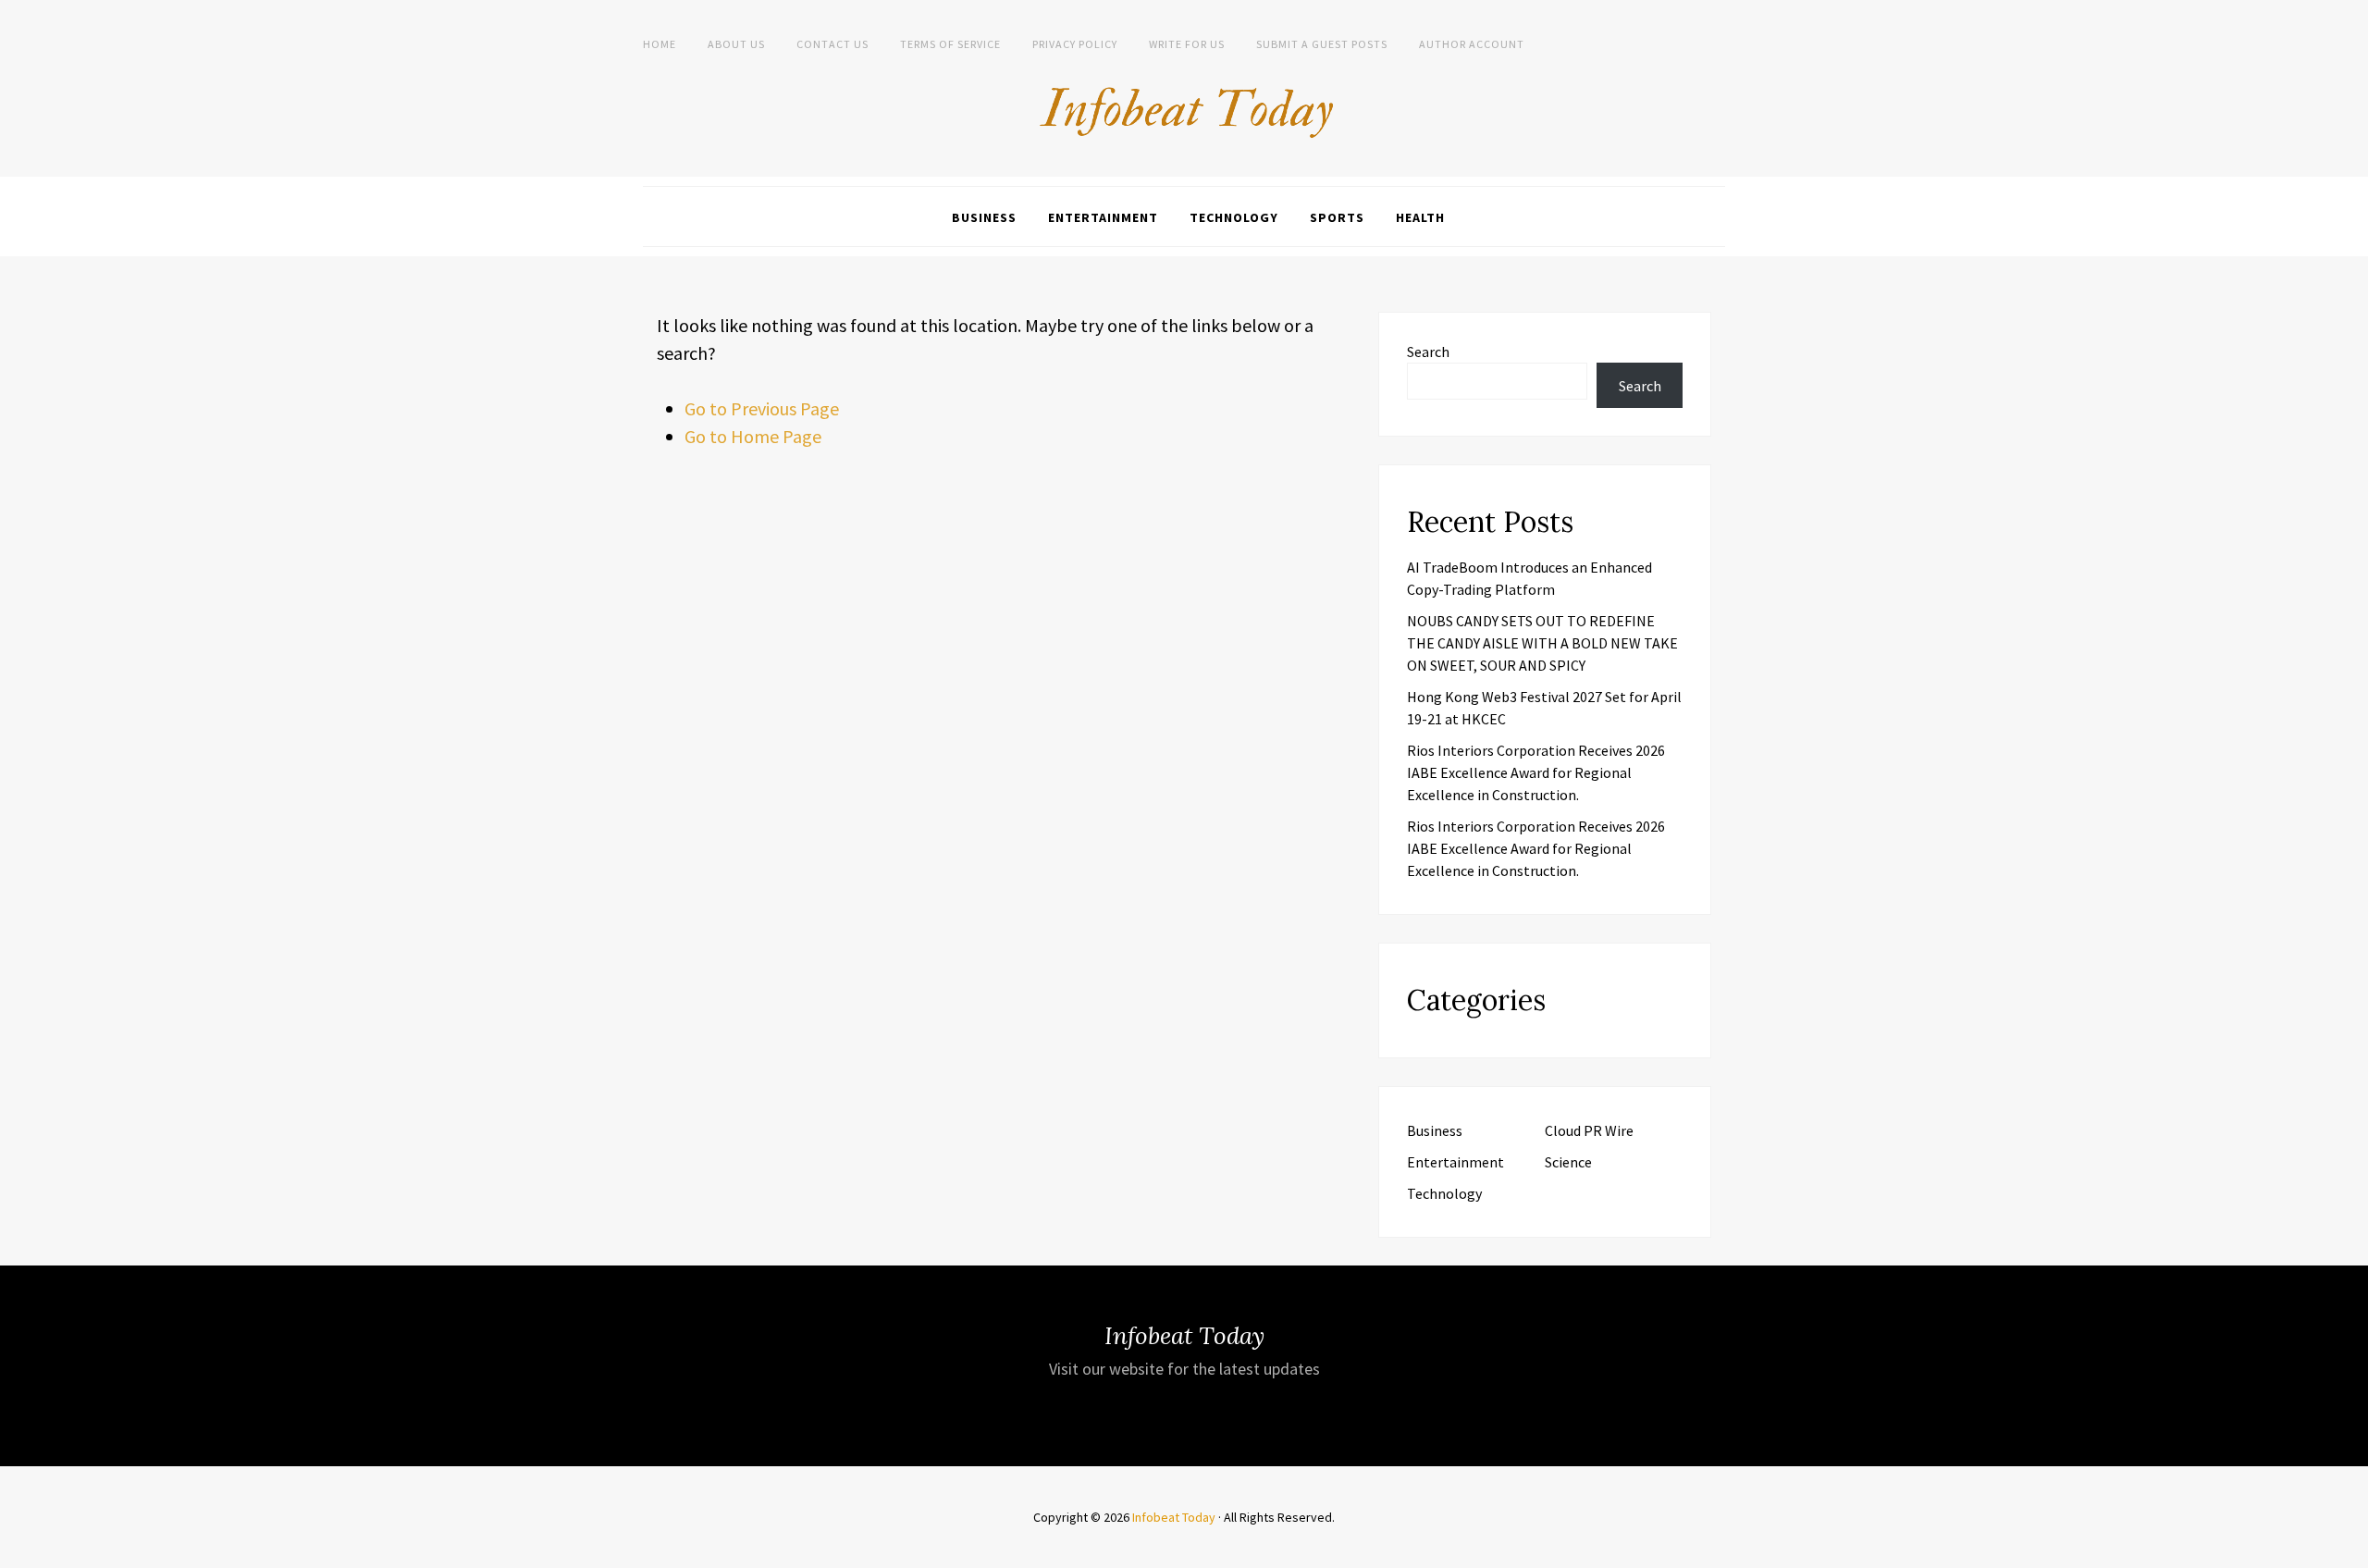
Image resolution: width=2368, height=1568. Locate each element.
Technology (1234, 217)
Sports (1337, 217)
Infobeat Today (1174, 1517)
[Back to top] (2349, 1549)
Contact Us (832, 44)
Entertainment (1103, 217)
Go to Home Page (753, 436)
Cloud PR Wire (1589, 1130)
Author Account (1472, 44)
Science (1568, 1162)
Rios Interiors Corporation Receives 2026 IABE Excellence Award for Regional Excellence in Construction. (1536, 772)
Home (660, 44)
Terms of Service (950, 44)
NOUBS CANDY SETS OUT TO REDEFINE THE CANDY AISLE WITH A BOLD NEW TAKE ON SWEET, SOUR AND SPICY (1542, 643)
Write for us (1187, 44)
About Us (736, 44)
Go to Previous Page (762, 408)
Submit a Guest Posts (1322, 44)
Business (984, 217)
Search (1428, 352)
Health (1420, 217)
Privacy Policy (1075, 44)
